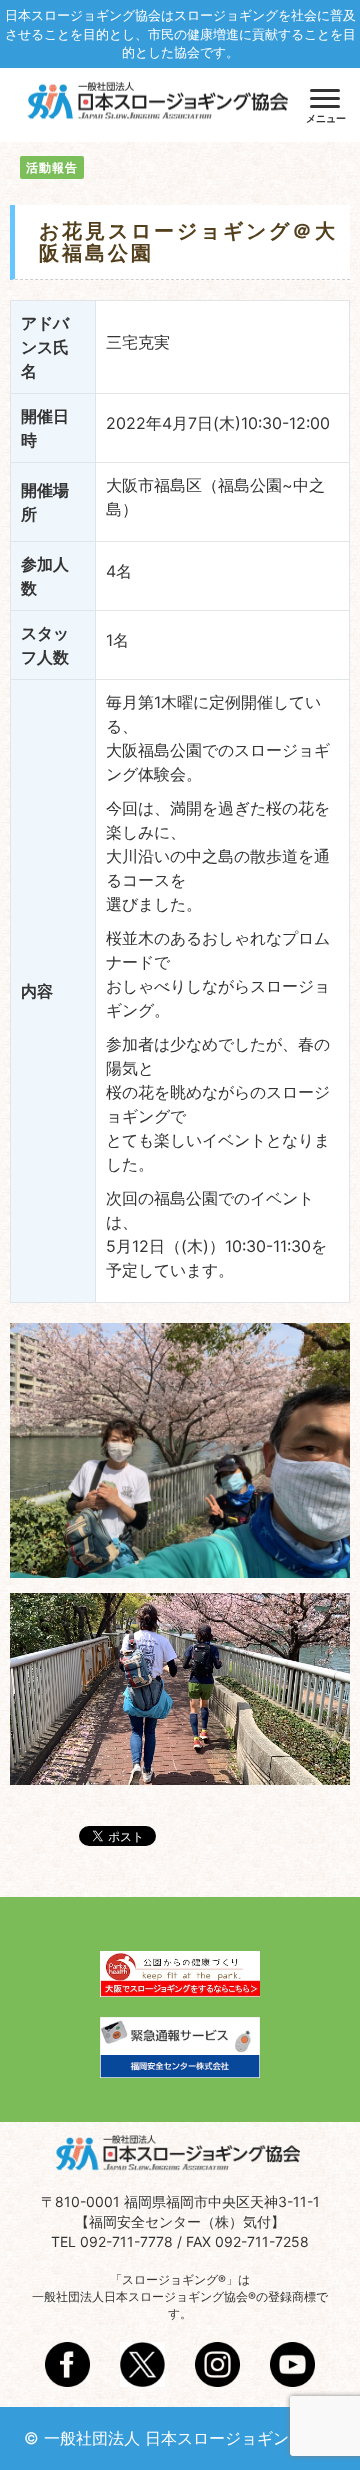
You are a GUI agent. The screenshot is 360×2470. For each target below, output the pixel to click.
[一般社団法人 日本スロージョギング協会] (160, 103)
